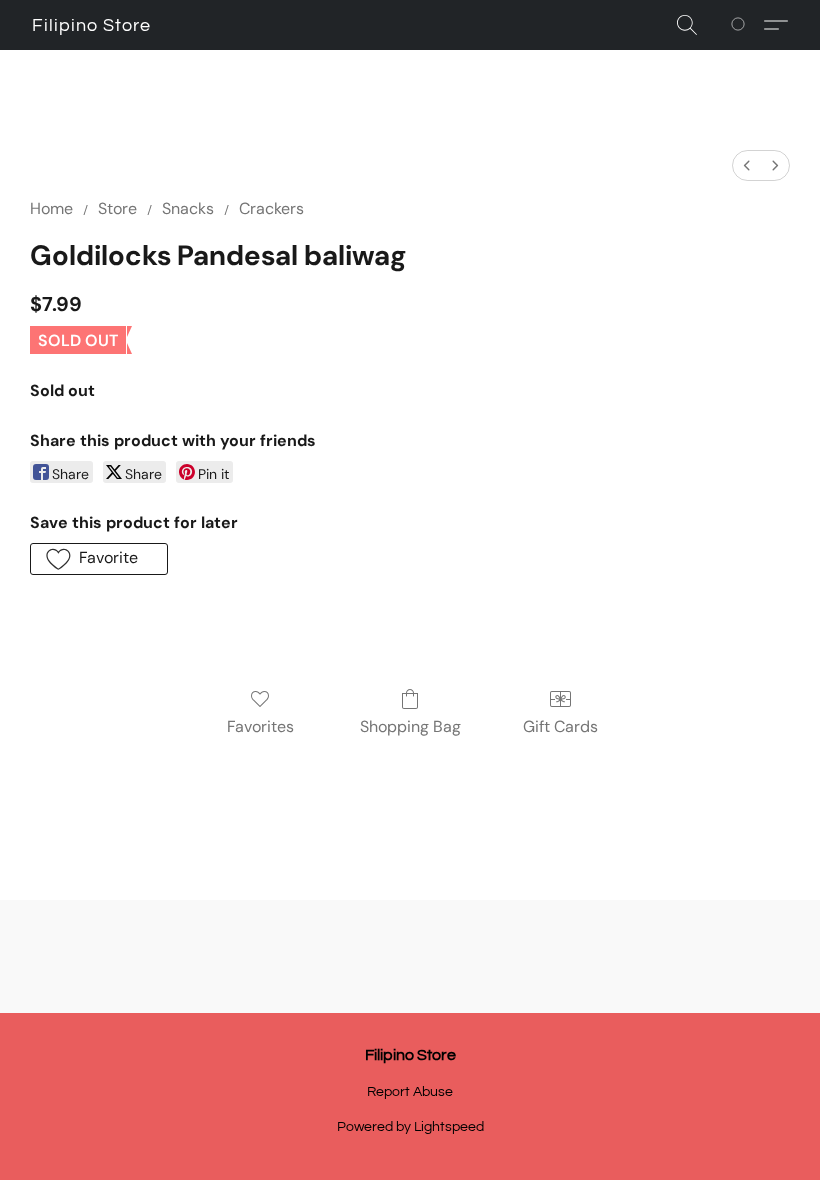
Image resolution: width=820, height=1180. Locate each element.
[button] (91, 26)
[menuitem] (747, 165)
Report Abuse (410, 1092)
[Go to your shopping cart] (741, 25)
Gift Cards (560, 726)
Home (51, 208)
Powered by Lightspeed (410, 1127)
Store (117, 208)
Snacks (188, 208)
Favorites (260, 726)
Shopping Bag (410, 726)
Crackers (271, 208)
